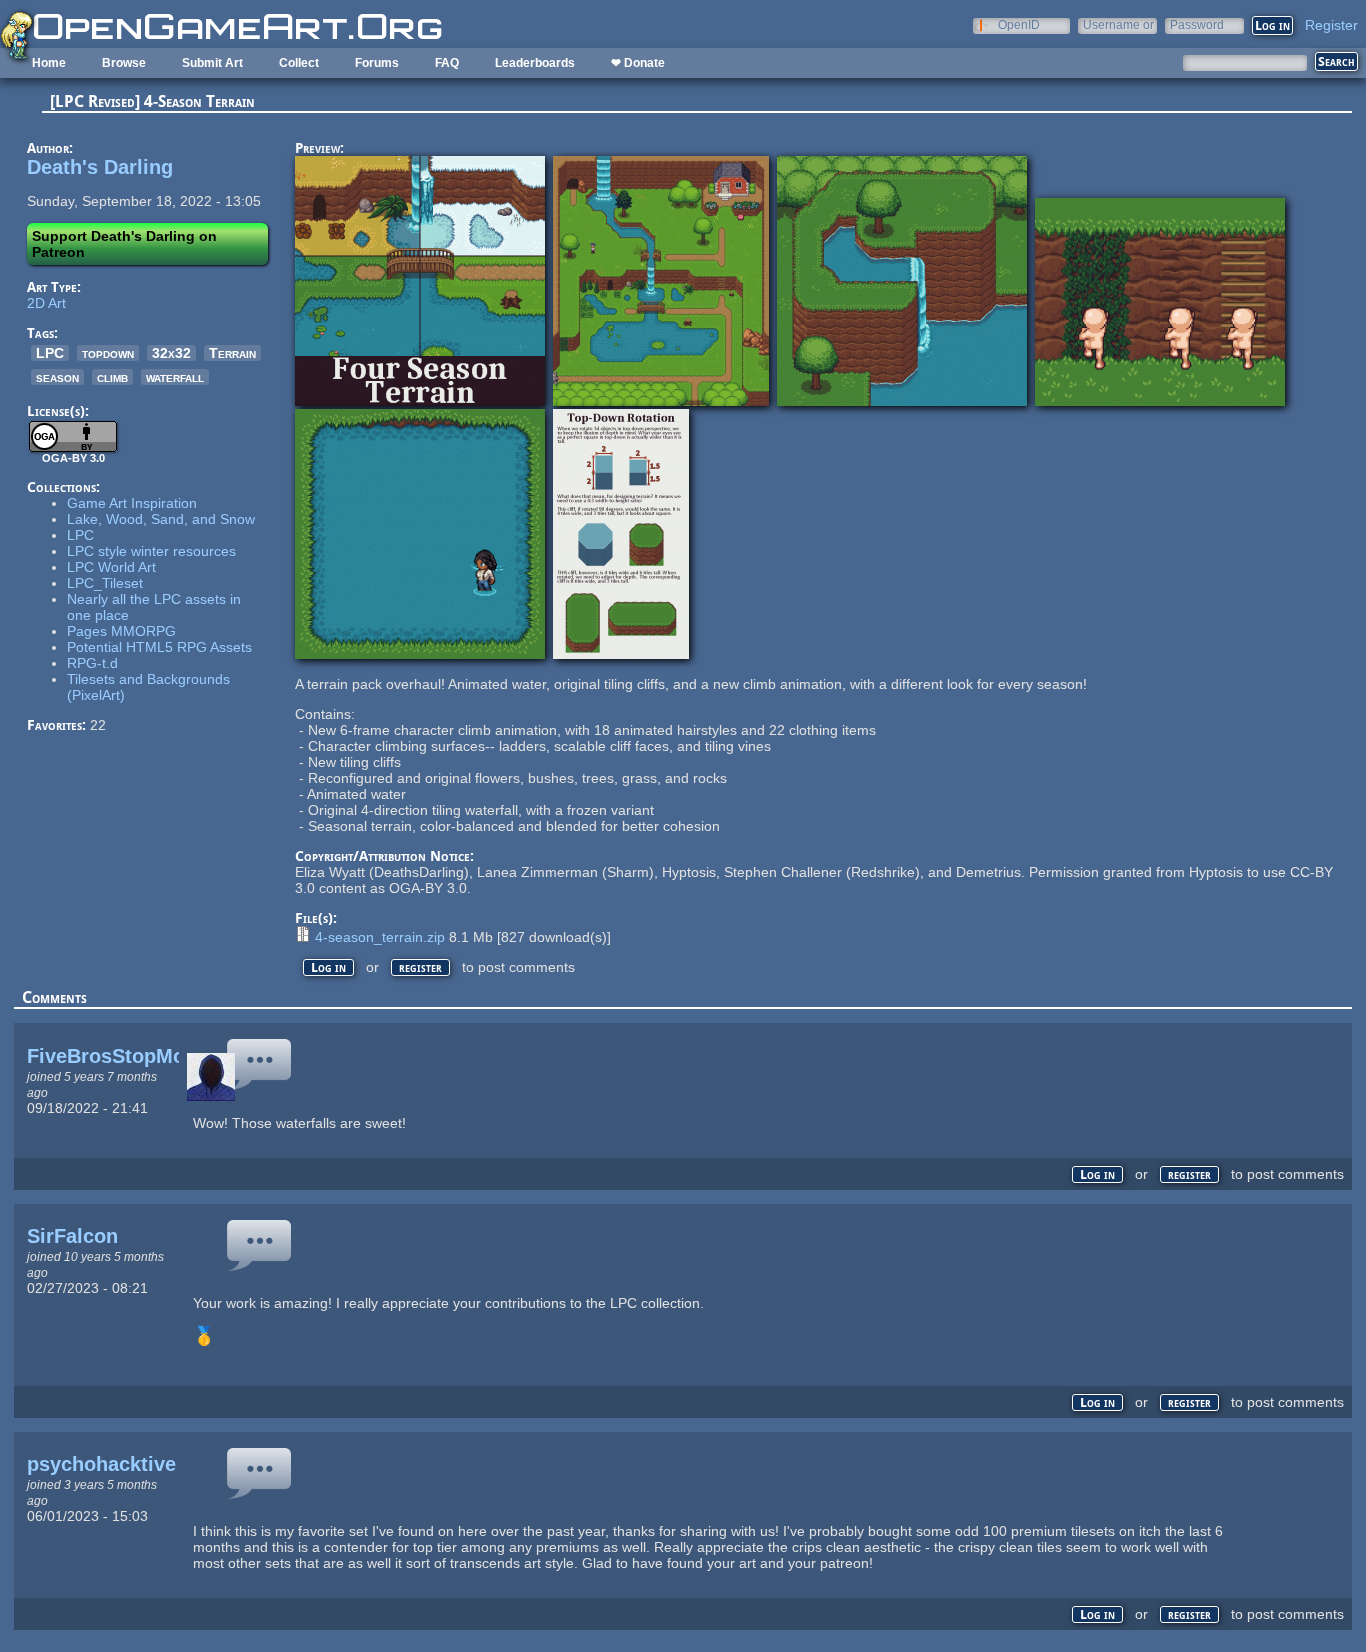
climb (112, 377)
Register (1331, 25)
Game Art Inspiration (132, 503)
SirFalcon (72, 1236)
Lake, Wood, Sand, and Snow (161, 519)
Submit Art (212, 63)
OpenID (1019, 24)
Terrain (232, 353)
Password (1197, 24)
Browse (124, 63)
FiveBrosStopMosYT (124, 1056)
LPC (50, 353)
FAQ (447, 63)
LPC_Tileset (105, 583)
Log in (328, 967)
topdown (108, 353)
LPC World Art (111, 567)
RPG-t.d (92, 663)
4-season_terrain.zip (380, 937)
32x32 (171, 353)
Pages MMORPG (121, 631)
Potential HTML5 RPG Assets (159, 647)
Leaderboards (535, 63)
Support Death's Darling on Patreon (124, 244)
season (57, 377)
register (420, 967)
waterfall (175, 377)
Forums (377, 63)
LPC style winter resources (151, 551)
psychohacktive (101, 1464)
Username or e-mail (1118, 24)
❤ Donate (638, 63)
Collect (299, 63)
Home (49, 63)
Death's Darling (100, 167)
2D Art (46, 303)
